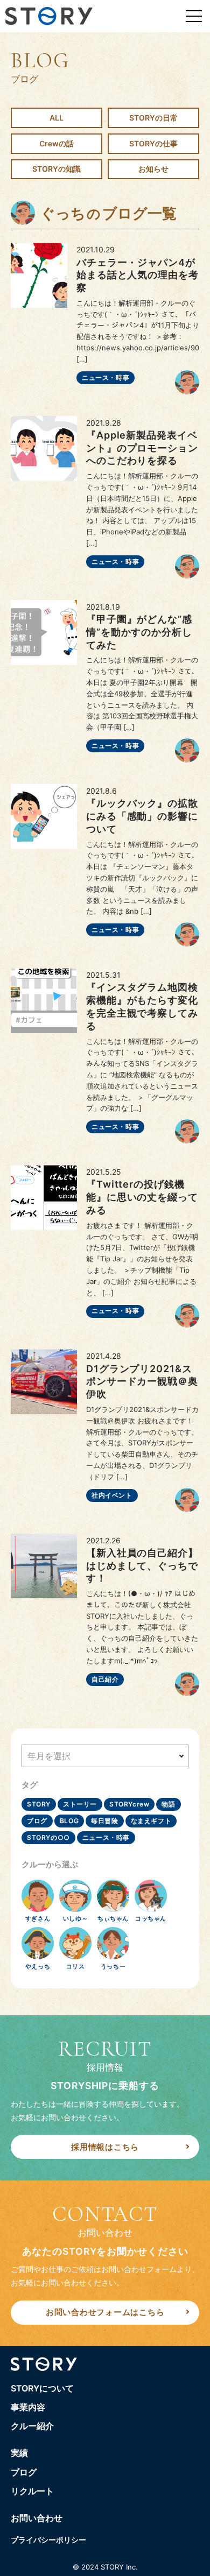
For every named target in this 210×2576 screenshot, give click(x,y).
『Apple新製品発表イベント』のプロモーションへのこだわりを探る (142, 448)
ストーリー (80, 1804)
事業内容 (28, 2407)
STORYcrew (129, 1804)
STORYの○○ (48, 1837)
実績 (19, 2453)
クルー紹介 (32, 2426)
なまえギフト (151, 1821)
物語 (168, 1804)
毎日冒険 (104, 1821)
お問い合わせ (37, 2518)
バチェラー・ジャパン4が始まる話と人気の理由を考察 (138, 275)
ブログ (37, 1821)
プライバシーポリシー (48, 2540)
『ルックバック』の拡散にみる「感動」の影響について (142, 816)
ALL (57, 118)
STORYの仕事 (153, 143)
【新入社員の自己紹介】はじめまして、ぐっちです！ (142, 1566)
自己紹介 (105, 1679)
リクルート (32, 2491)
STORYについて (42, 2388)
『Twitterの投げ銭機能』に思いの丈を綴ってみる (142, 1197)
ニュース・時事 (106, 377)
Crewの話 (57, 143)
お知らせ (153, 169)
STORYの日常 (153, 118)
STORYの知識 (57, 169)
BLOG (69, 1821)
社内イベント (112, 1495)
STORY (39, 1804)
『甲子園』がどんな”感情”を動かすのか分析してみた (139, 632)
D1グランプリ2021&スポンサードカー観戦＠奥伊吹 (142, 1382)
